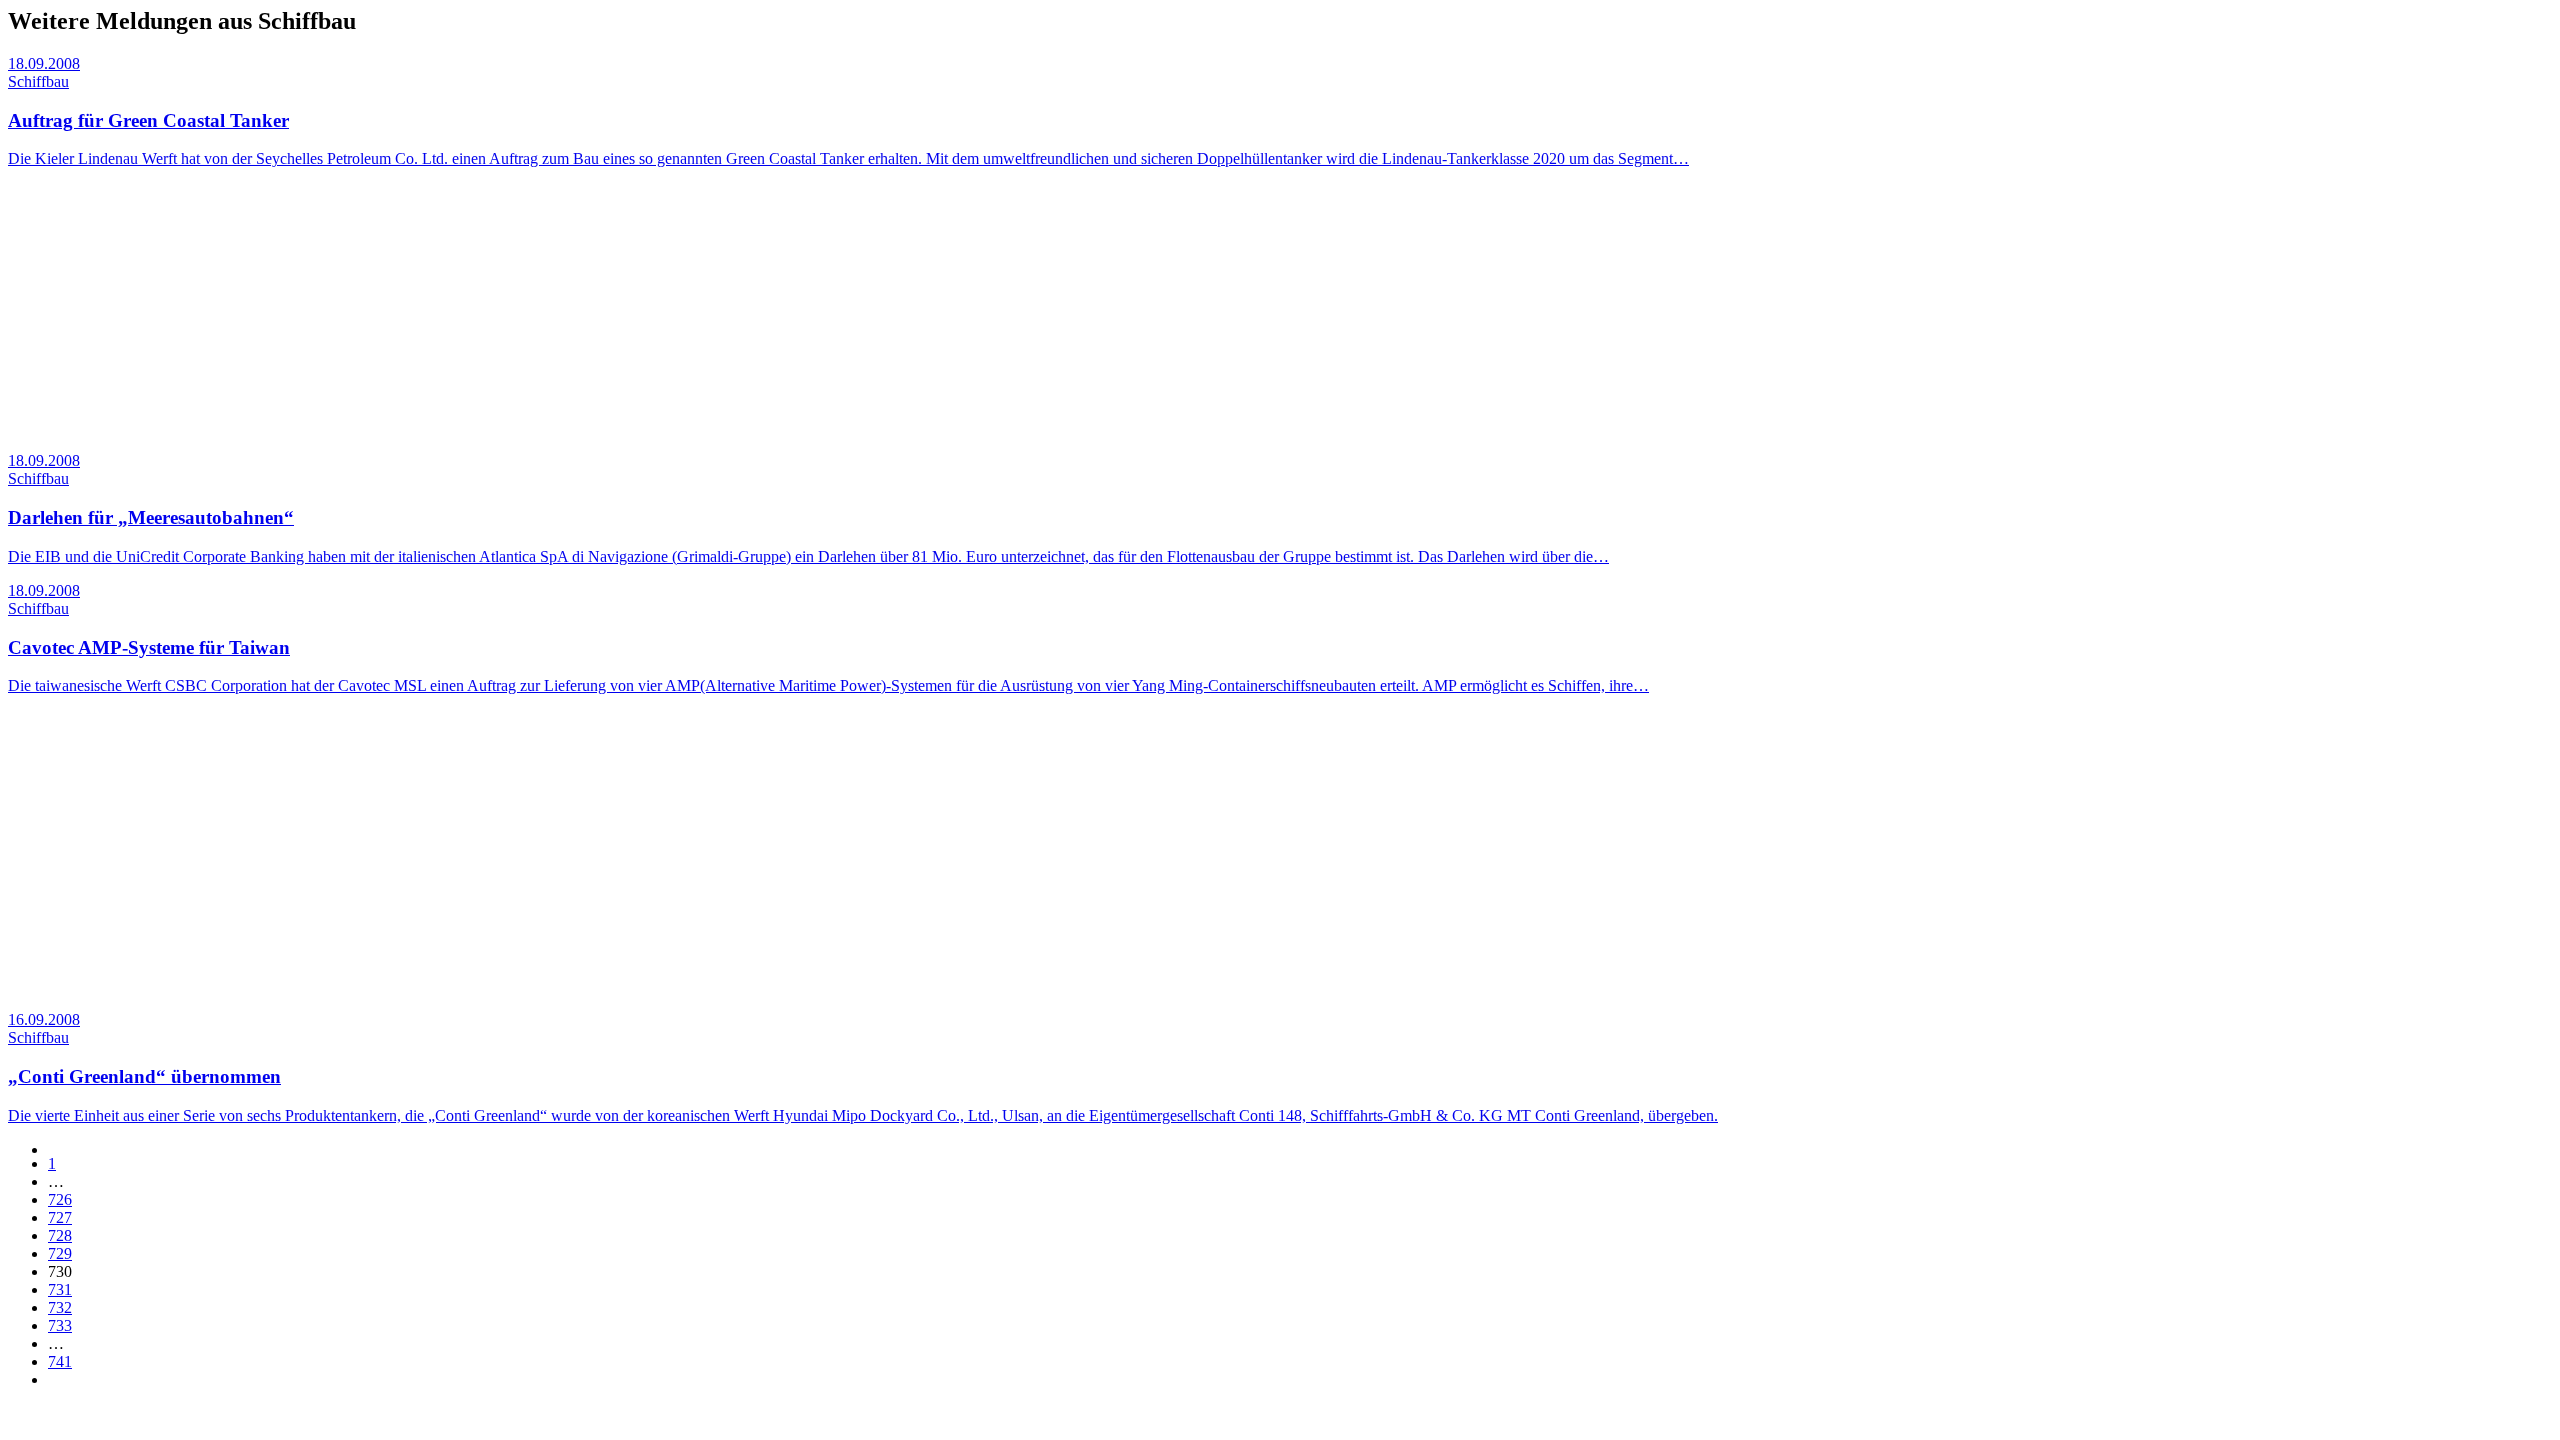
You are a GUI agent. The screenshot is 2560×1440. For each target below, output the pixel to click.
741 (60, 1361)
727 (60, 1217)
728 (60, 1235)
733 (60, 1325)
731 (60, 1289)
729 (60, 1253)
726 (60, 1199)
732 (60, 1307)
